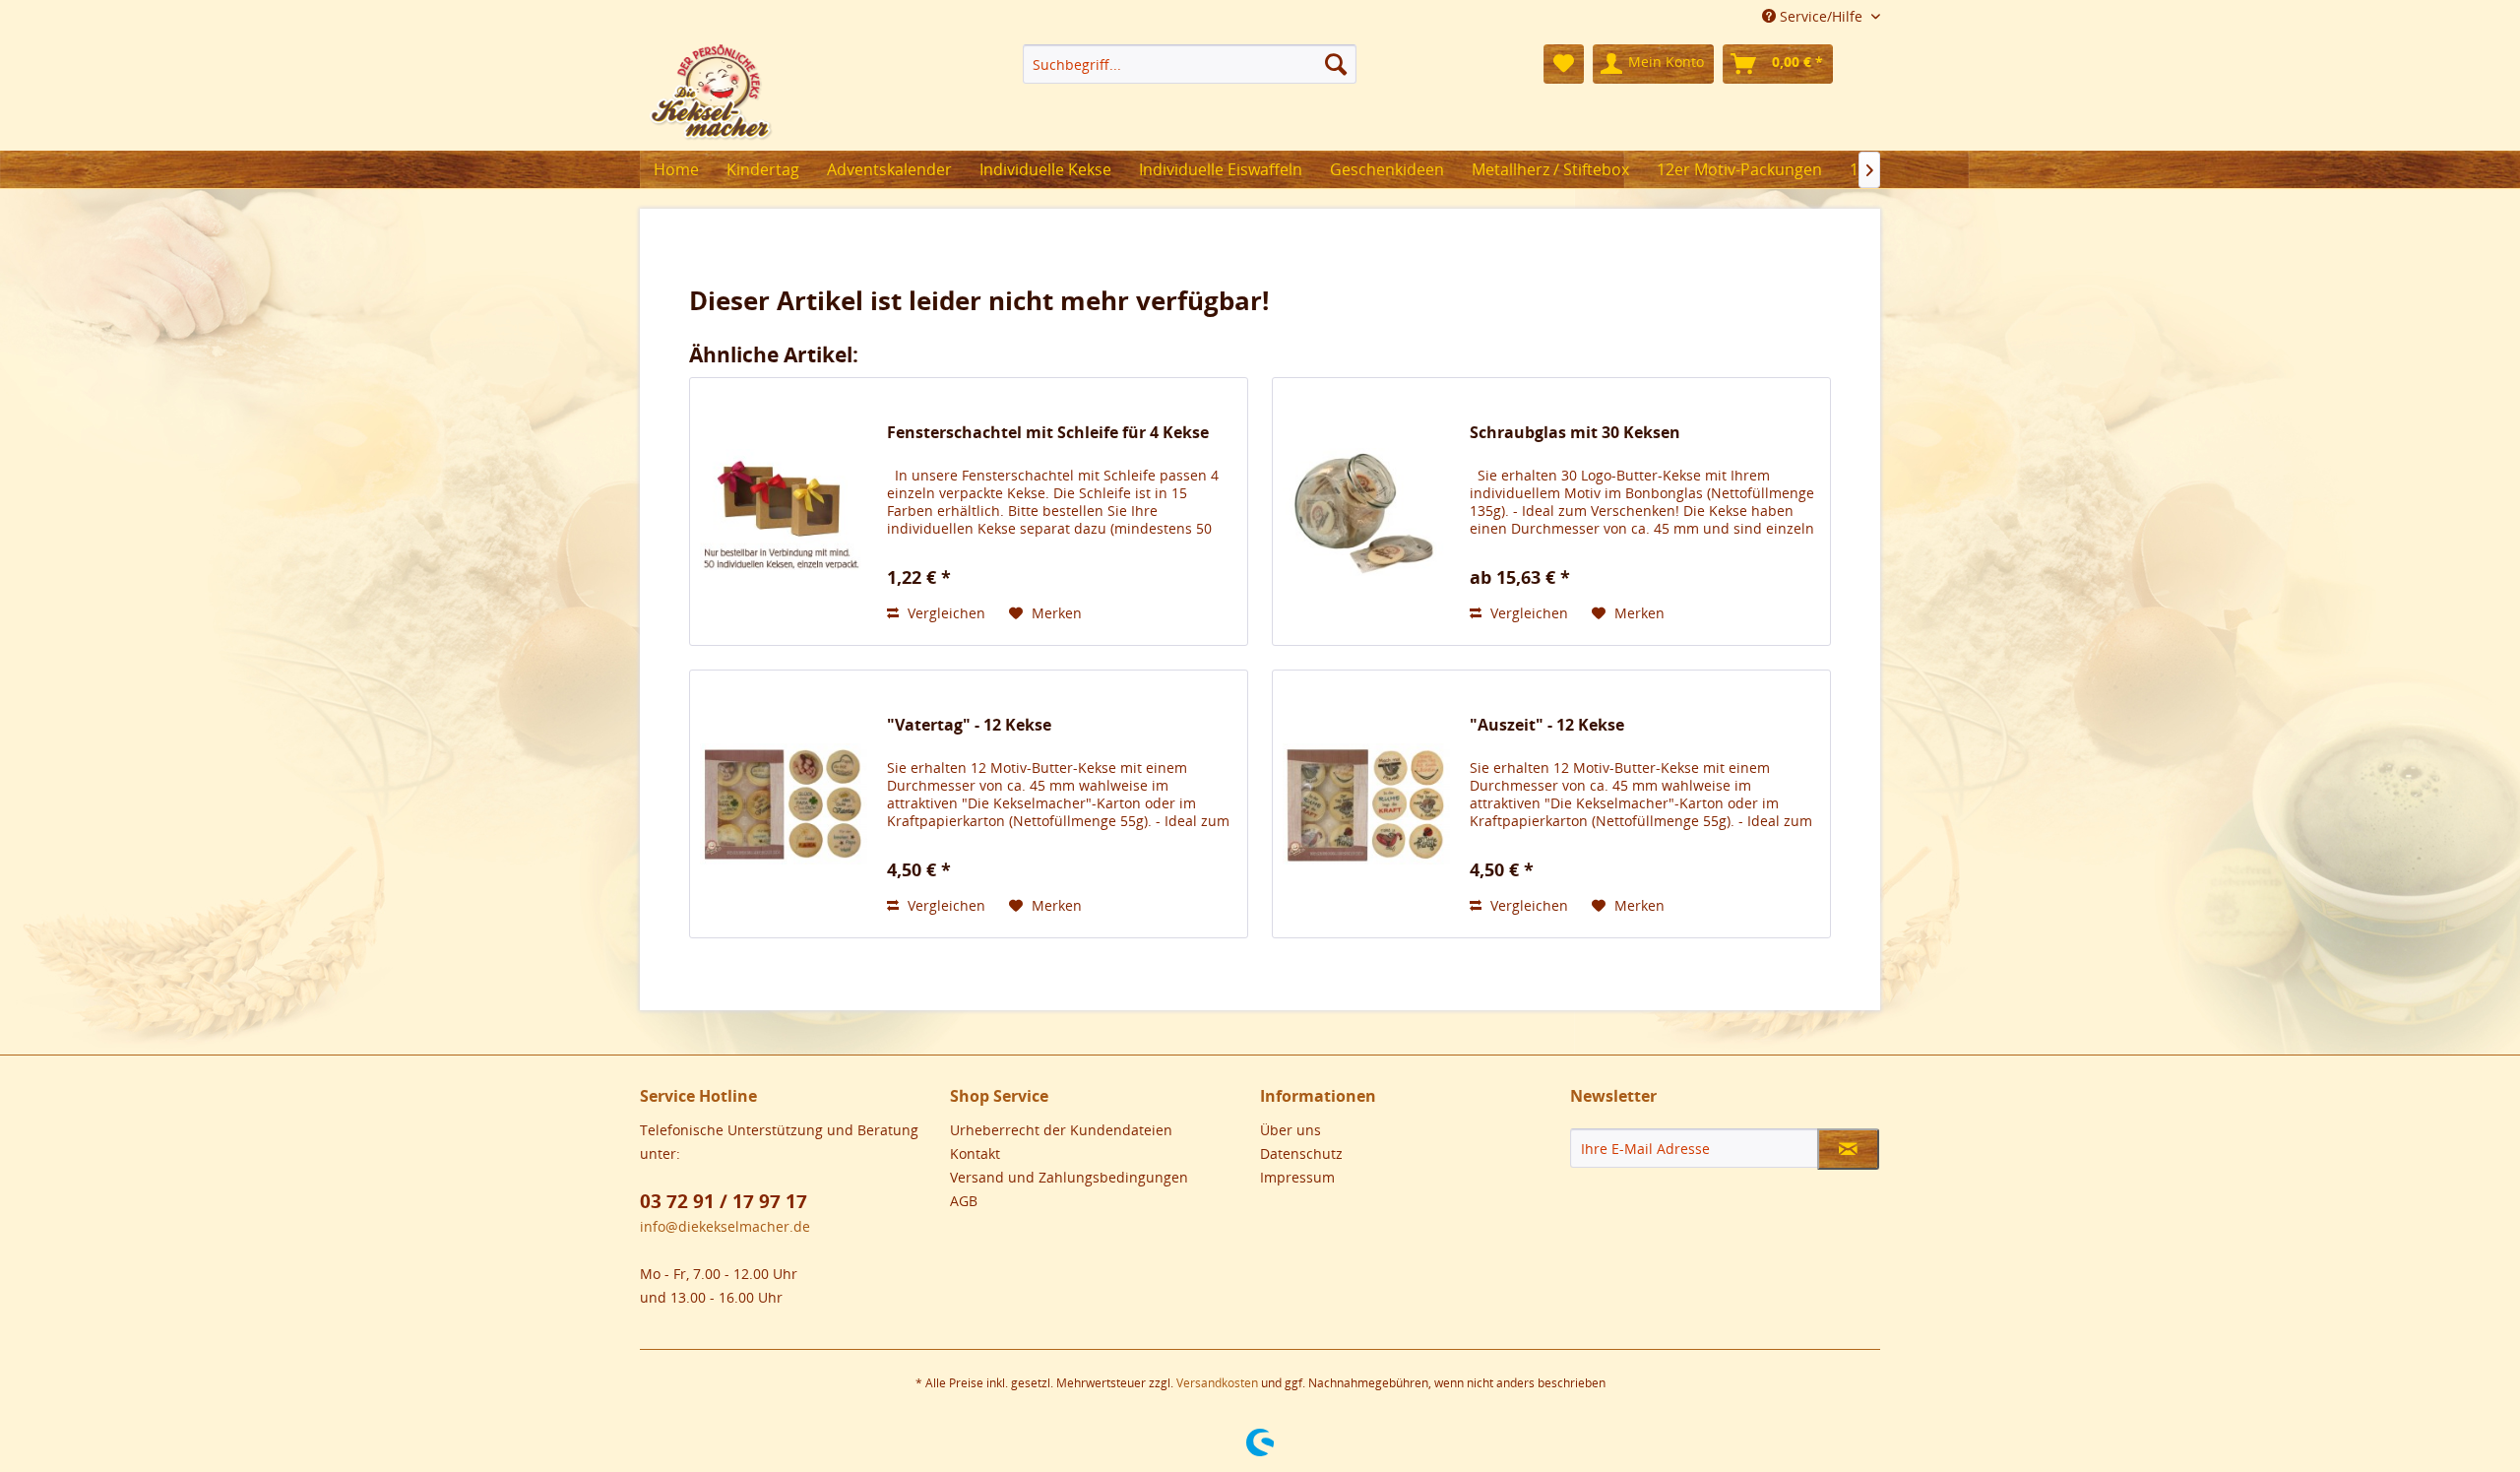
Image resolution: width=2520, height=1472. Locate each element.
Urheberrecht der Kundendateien (1061, 1130)
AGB (964, 1201)
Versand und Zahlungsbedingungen (1069, 1177)
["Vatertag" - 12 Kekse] (784, 804)
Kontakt (975, 1153)
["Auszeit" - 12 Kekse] (1366, 804)
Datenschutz (1301, 1153)
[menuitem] (1190, 64)
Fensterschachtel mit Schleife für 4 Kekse (1048, 433)
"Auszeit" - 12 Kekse (1547, 725)
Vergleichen (945, 613)
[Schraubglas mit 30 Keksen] (1366, 512)
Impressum (1297, 1177)
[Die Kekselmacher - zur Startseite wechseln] (711, 93)
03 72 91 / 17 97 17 (724, 1201)
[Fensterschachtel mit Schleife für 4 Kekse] (784, 512)
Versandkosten (1217, 1383)
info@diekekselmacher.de (725, 1226)
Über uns (1291, 1130)
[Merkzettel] (1564, 64)
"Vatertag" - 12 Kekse (969, 725)
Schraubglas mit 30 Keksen (1575, 433)
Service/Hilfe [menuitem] (1821, 16)
